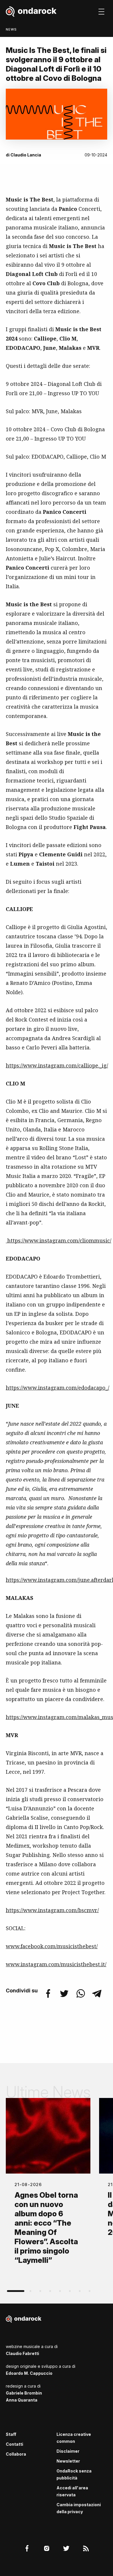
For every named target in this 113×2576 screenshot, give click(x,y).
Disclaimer (68, 2451)
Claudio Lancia (26, 155)
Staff (11, 2434)
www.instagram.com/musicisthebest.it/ (56, 1964)
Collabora (16, 2454)
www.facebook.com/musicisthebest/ (52, 1946)
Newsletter (68, 2461)
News (11, 29)
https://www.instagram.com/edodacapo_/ (58, 1388)
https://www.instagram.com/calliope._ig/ (57, 1065)
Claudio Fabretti (22, 2353)
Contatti (14, 2444)
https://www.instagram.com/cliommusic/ (59, 1240)
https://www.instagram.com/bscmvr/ (52, 1910)
